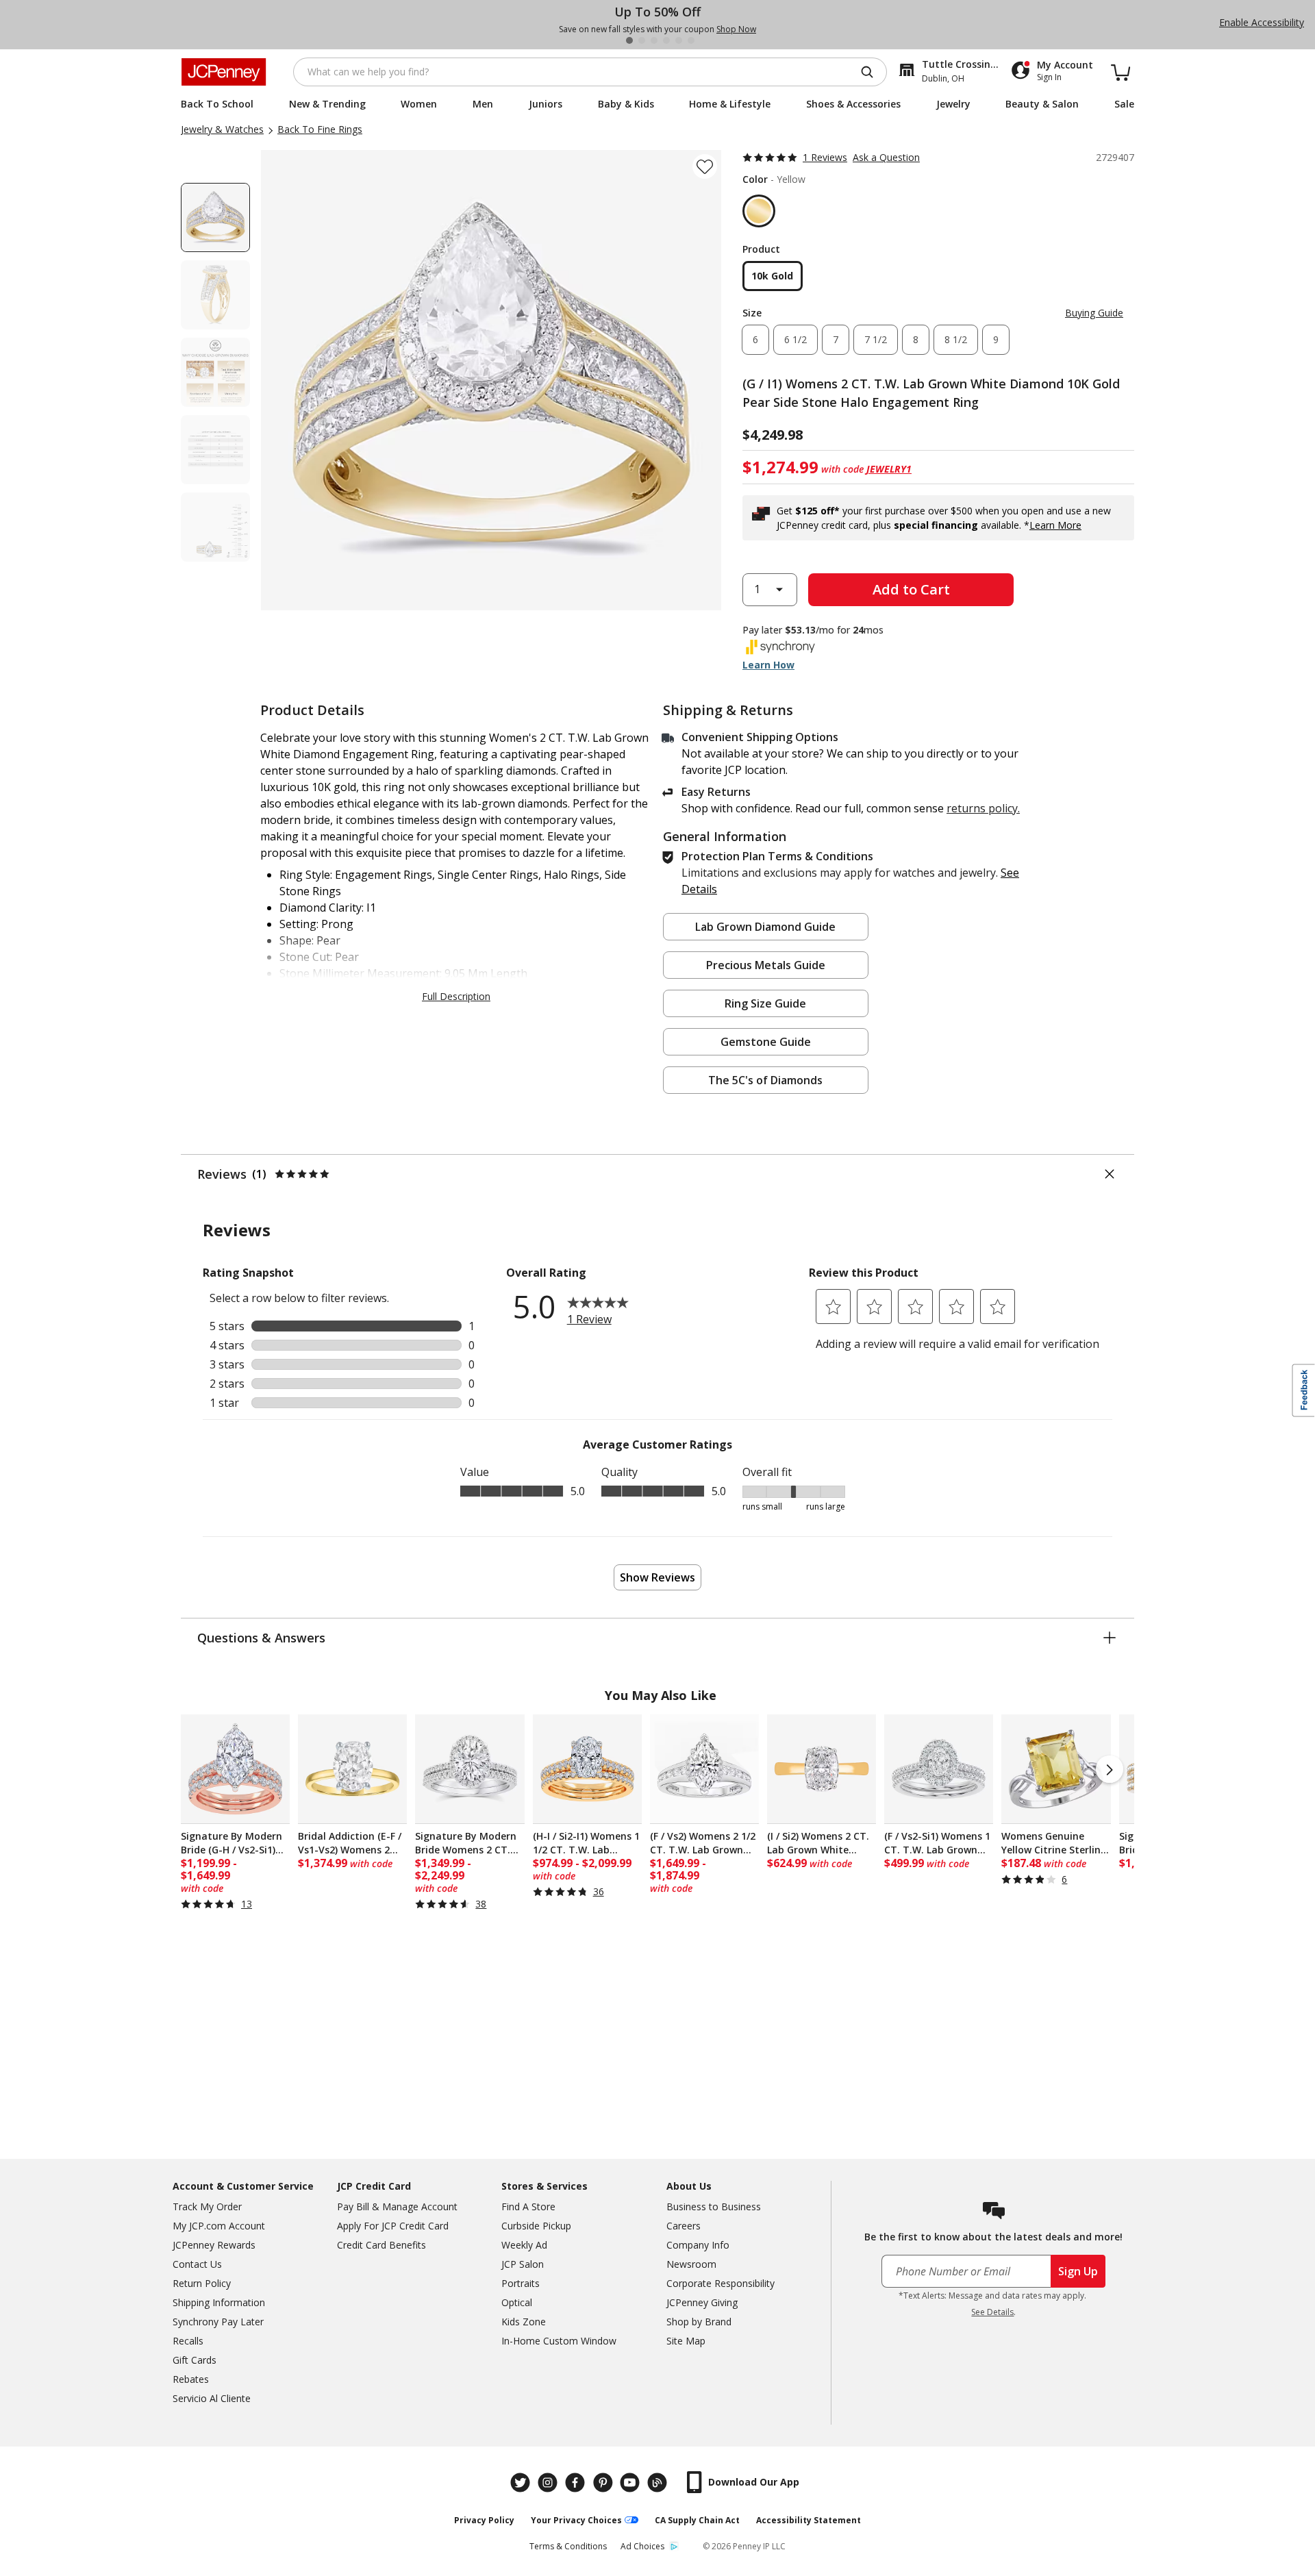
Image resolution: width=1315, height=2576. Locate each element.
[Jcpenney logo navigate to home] (224, 72)
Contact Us (197, 2264)
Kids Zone (524, 2322)
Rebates (191, 2379)
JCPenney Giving (702, 2302)
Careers (684, 2226)
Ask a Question (886, 157)
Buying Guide (1094, 313)
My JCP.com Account (219, 2226)
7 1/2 (876, 339)
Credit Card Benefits (381, 2245)
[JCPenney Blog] (659, 2483)
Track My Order (207, 2206)
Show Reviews (657, 1577)
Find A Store (528, 2206)
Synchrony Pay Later (218, 2322)
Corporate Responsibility (721, 2283)
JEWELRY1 (889, 469)
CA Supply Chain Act (697, 2520)
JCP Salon (523, 2264)
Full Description (456, 996)
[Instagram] (549, 2483)
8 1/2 (956, 339)
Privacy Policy (484, 2520)
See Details (992, 2312)
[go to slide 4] (666, 40)
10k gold (772, 276)
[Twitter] (522, 2483)
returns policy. (983, 808)
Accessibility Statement (809, 2520)
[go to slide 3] (654, 40)
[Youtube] (631, 2483)
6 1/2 (796, 339)
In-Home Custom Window (559, 2341)
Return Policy (202, 2283)
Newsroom (691, 2264)
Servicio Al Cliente (212, 2398)
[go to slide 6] (691, 40)
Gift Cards (195, 2360)
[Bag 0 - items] (1120, 72)
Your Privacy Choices (576, 2520)
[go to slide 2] (642, 40)
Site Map (686, 2341)
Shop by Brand (699, 2322)
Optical (517, 2302)
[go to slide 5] (679, 40)
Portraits (521, 2283)
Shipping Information (219, 2302)
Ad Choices (642, 2546)
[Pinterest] (604, 2483)
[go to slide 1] (629, 40)
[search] (873, 72)
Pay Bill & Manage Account (397, 2206)
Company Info (698, 2245)
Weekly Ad (524, 2245)
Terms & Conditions (568, 2546)
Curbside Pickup (536, 2226)
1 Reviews (825, 157)
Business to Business (714, 2206)
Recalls (188, 2341)
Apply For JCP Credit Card (393, 2226)
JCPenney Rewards (214, 2245)
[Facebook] (577, 2483)
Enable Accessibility (1262, 22)
